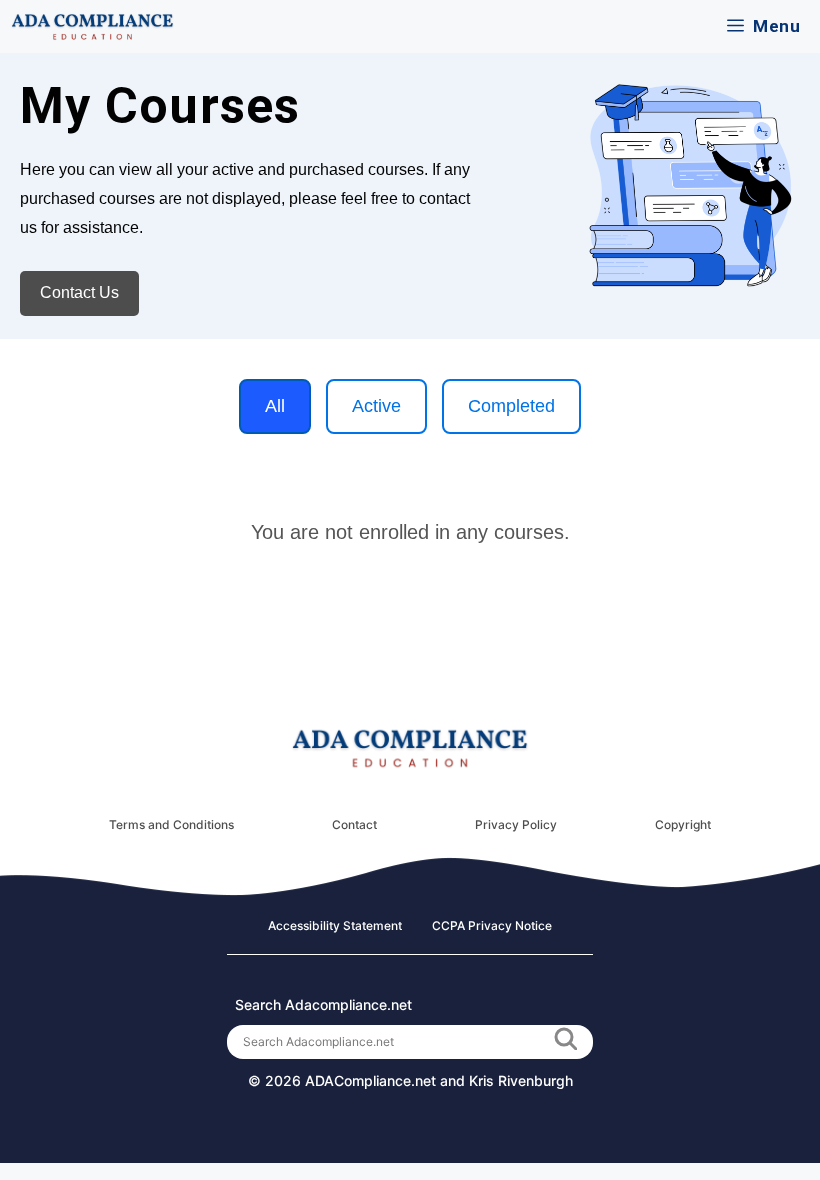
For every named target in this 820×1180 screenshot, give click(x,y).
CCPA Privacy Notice (492, 925)
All (275, 406)
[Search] (565, 1042)
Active (376, 406)
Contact (354, 824)
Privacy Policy (516, 824)
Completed (511, 406)
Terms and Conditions (171, 824)
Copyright (683, 824)
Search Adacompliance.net (323, 1004)
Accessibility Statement (335, 925)
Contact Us (79, 292)
